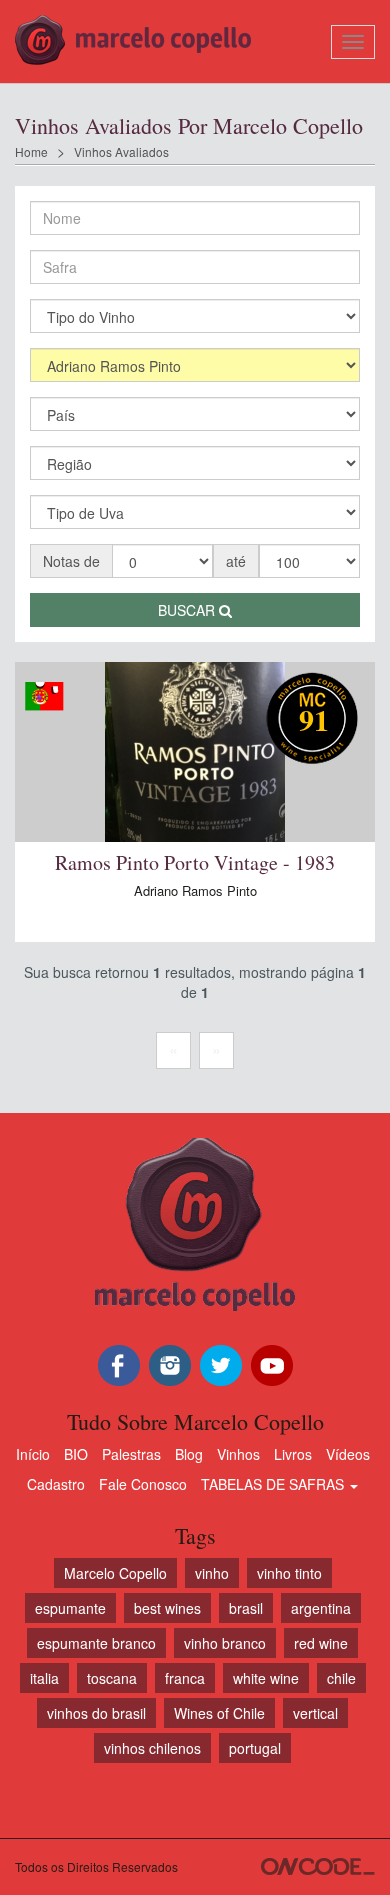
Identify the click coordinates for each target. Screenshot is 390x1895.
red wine (321, 1643)
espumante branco (96, 1643)
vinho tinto (289, 1573)
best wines (167, 1608)
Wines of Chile (219, 1713)
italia (44, 1678)
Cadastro (56, 1484)
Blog (189, 1454)
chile (341, 1678)
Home (31, 151)
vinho (212, 1573)
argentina (321, 1608)
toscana (112, 1678)
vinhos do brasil (96, 1713)
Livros (293, 1454)
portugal (255, 1748)
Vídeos (348, 1454)
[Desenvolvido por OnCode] (318, 1866)
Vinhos (238, 1454)
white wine (266, 1678)
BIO (76, 1454)
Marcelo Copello (115, 1573)
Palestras (131, 1454)
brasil (246, 1608)
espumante (70, 1608)
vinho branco (225, 1643)
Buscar (188, 610)
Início (33, 1454)
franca (185, 1678)
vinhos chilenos (152, 1748)
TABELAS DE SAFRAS (274, 1484)
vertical (315, 1713)
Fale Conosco (143, 1484)
